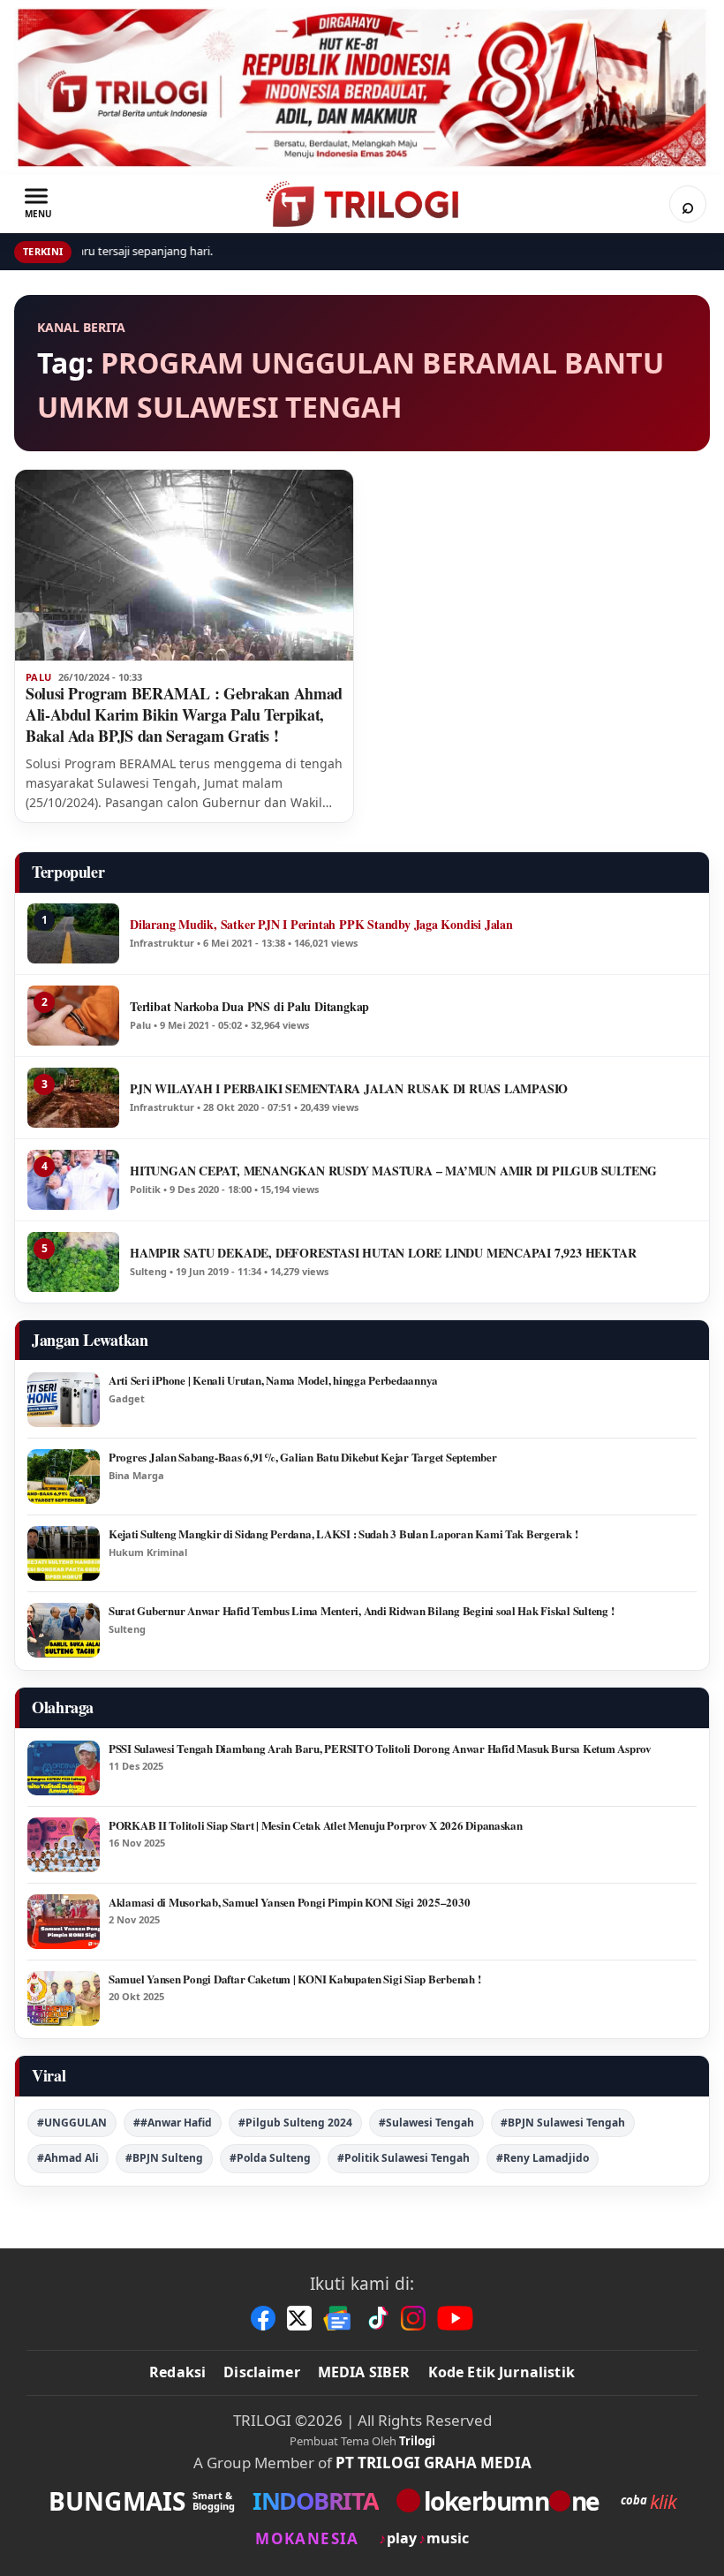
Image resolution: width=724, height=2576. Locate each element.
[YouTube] (455, 2318)
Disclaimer (262, 2372)
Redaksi (177, 2372)
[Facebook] (263, 2318)
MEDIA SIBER (364, 2372)
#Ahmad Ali (68, 2158)
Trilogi (417, 2441)
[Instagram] (413, 2318)
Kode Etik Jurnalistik (502, 2372)
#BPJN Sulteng (164, 2158)
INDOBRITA (316, 2500)
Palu (38, 677)
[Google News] (338, 2318)
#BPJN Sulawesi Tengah (563, 2123)
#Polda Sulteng (270, 2158)
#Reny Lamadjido (543, 2158)
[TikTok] (377, 2318)
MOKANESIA (307, 2538)
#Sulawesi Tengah (426, 2123)
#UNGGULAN (72, 2123)
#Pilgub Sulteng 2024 (295, 2123)
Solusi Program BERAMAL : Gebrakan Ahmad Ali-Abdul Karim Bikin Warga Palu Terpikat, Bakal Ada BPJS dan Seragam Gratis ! (184, 714)
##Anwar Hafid (173, 2123)
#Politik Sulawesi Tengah (403, 2158)
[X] (299, 2318)
